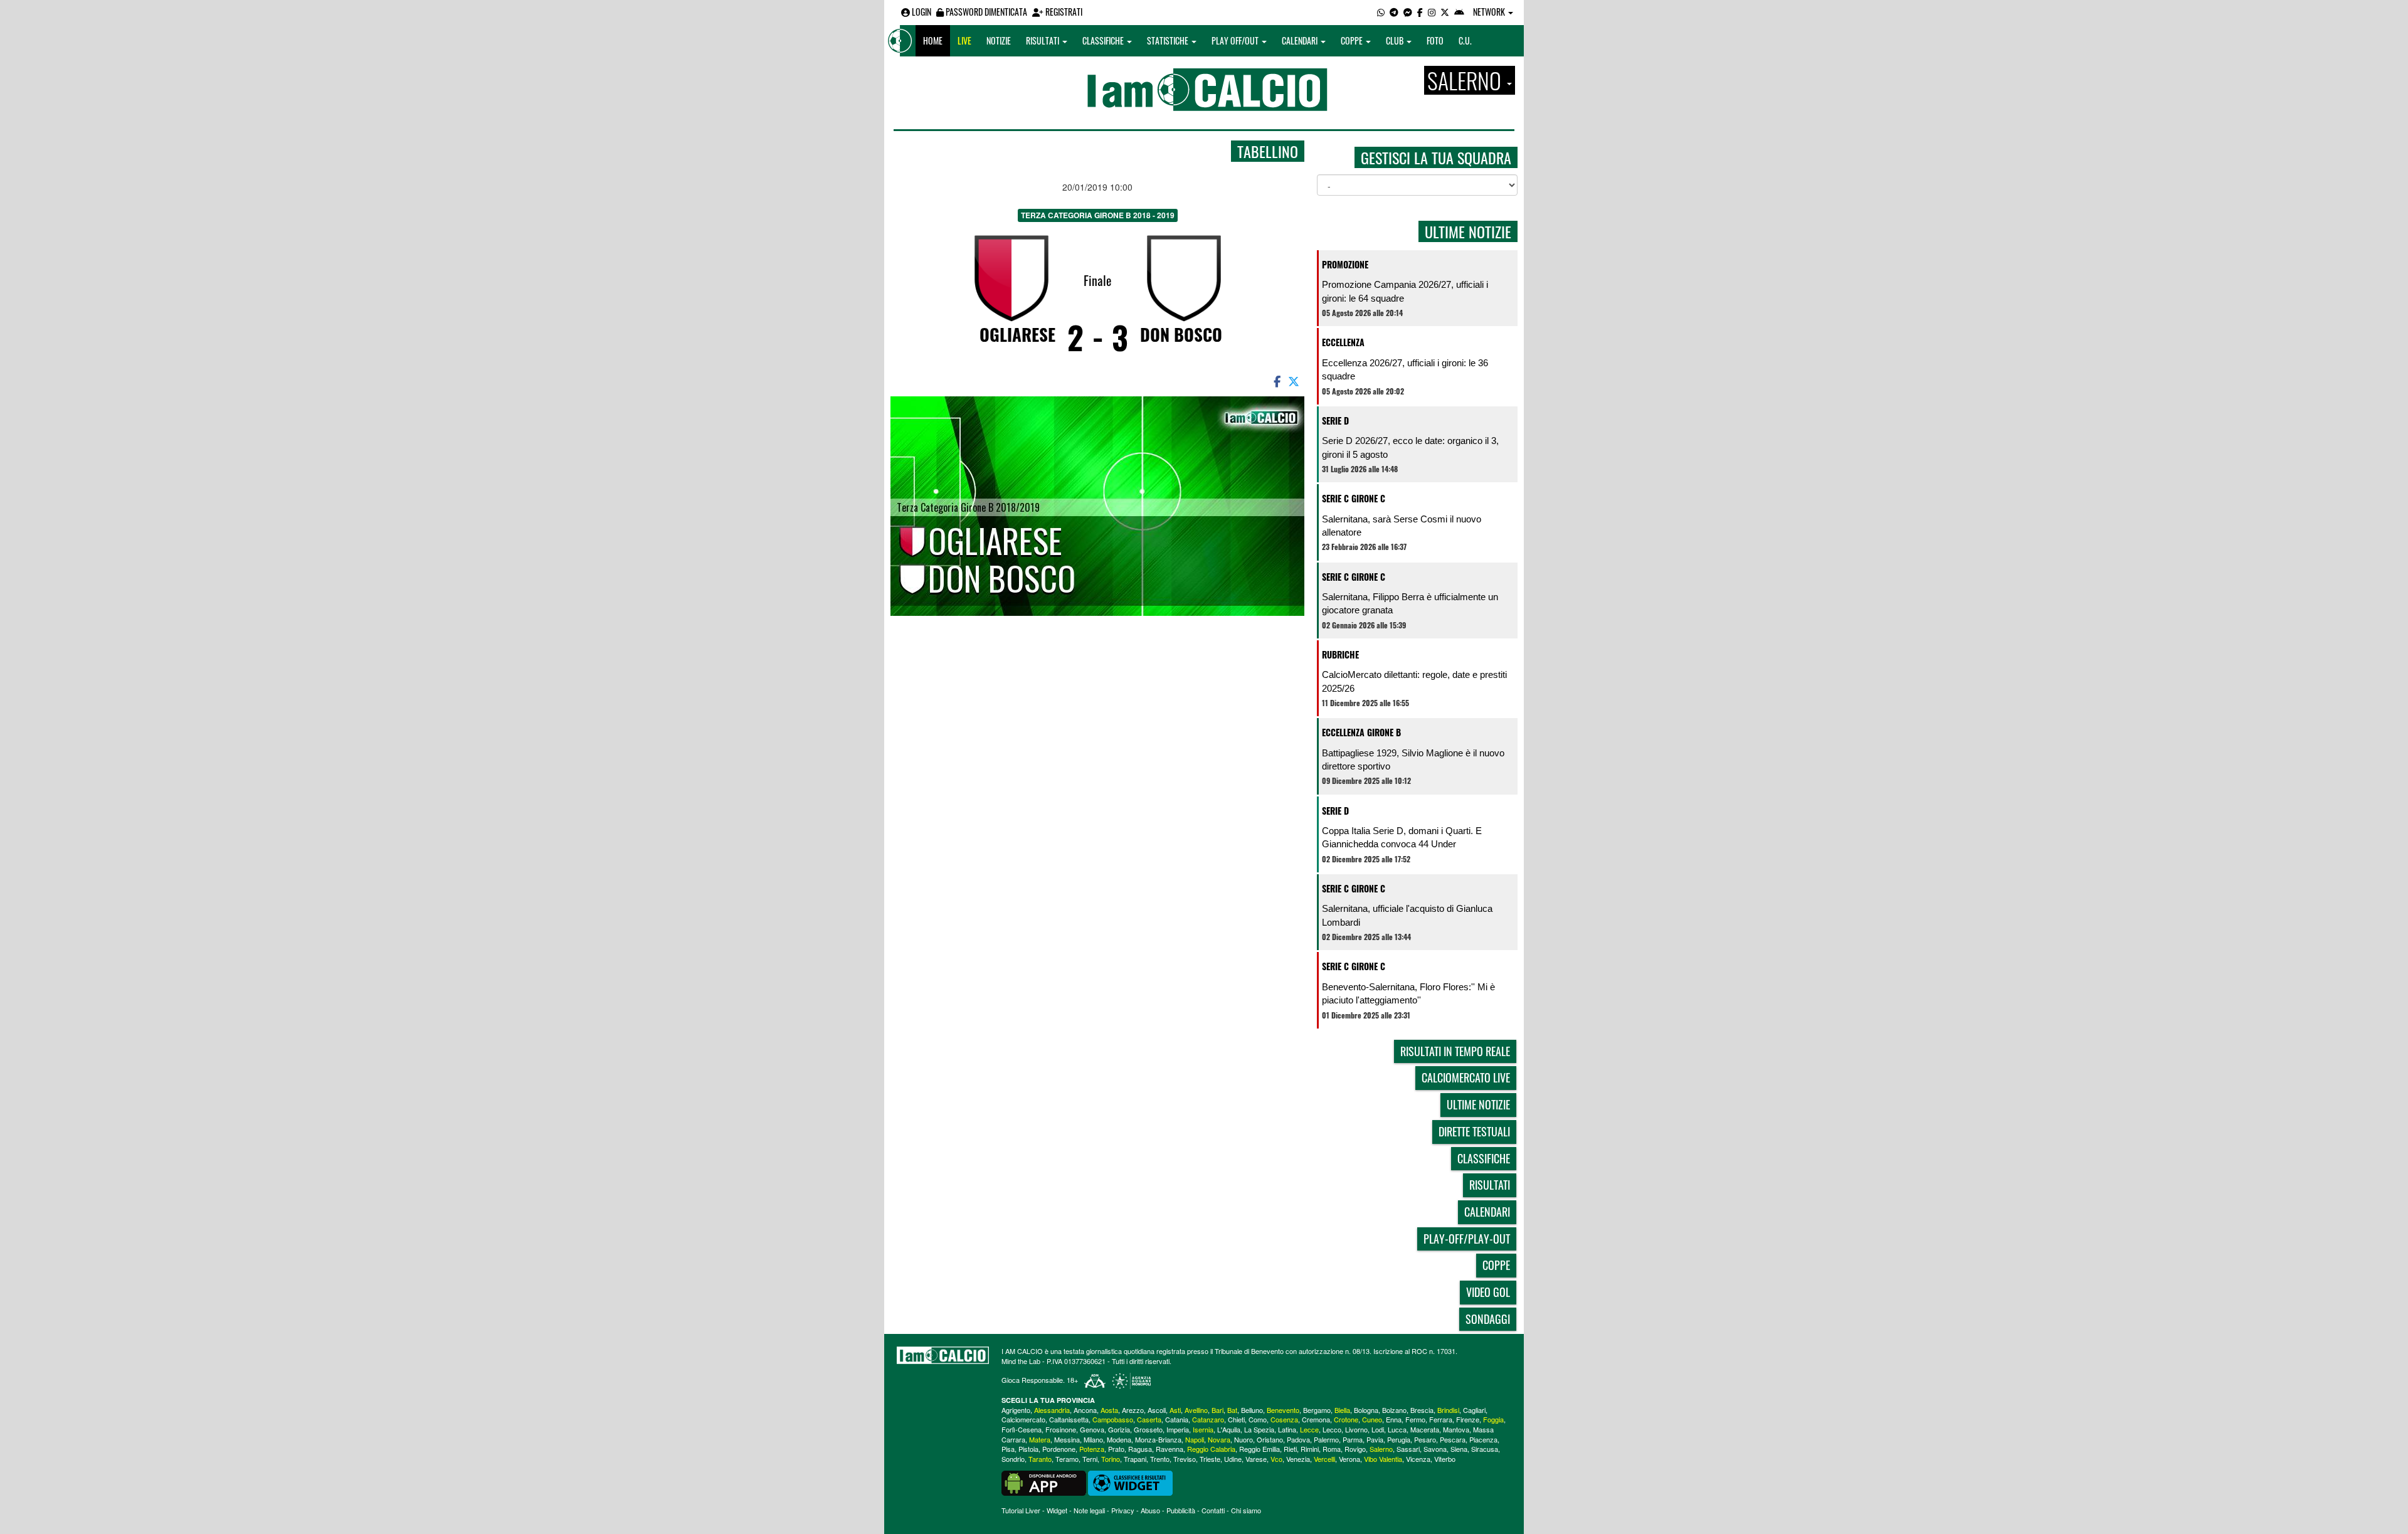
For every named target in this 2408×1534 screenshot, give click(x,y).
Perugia (1399, 1439)
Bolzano (1394, 1410)
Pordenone (1059, 1449)
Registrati (1063, 12)
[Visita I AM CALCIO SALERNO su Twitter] (1445, 12)
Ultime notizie (1478, 1104)
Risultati (1043, 40)
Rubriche (1340, 654)
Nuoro (1244, 1439)
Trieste (1210, 1459)
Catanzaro (1208, 1419)
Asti (1175, 1410)
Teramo (1067, 1459)
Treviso (1185, 1459)
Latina (1287, 1429)
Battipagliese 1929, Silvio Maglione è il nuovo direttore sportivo (1413, 759)
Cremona (1316, 1419)
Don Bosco (1181, 334)
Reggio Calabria (1211, 1449)
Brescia (1422, 1410)
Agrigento (1016, 1410)
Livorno (1356, 1429)
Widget (1057, 1510)
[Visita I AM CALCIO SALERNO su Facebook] (1420, 12)
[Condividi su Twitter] (1295, 381)
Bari (1217, 1410)
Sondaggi (1488, 1319)
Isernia (1203, 1429)
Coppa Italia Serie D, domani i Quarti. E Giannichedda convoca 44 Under (1402, 837)
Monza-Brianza (1158, 1439)
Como (1258, 1419)
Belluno (1252, 1410)
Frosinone (1061, 1429)
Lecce (1309, 1429)
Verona (1349, 1459)
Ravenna (1170, 1449)
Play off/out (1236, 40)
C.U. (1465, 40)
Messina (1067, 1439)
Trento (1160, 1459)
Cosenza (1284, 1419)
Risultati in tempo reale (1455, 1051)
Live (964, 40)
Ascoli (1157, 1410)
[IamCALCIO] (943, 1355)
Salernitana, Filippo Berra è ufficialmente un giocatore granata (1410, 603)
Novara (1219, 1439)
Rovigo (1355, 1449)
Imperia (1178, 1429)
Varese (1256, 1459)
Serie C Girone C (1354, 498)
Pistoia (1028, 1449)
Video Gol (1488, 1292)
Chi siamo (1246, 1510)
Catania (1177, 1419)
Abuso (1150, 1510)
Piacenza (1483, 1439)
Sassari (1408, 1449)
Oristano (1270, 1439)
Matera (1040, 1439)
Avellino (1196, 1410)
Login (921, 12)
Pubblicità (1181, 1510)
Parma (1353, 1439)
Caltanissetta (1069, 1419)
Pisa (1008, 1449)
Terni (1090, 1459)
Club (1396, 40)
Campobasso (1113, 1419)
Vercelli (1324, 1459)
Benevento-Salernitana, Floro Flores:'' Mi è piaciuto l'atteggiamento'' (1408, 993)
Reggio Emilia (1259, 1449)
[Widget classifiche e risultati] (1130, 1482)
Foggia (1493, 1419)
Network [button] (1490, 12)
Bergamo (1317, 1410)
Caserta (1149, 1419)
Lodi (1378, 1429)
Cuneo (1372, 1419)
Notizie (999, 40)
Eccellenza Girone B (1361, 732)
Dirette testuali (1474, 1131)
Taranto (1040, 1459)
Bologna (1366, 1410)
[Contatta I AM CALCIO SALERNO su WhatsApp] (1381, 12)
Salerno (1381, 1449)
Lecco (1332, 1429)
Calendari (1301, 40)
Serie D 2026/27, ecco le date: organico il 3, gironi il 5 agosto (1410, 447)
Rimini (1310, 1449)
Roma (1332, 1449)
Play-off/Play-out (1467, 1239)
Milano (1093, 1439)
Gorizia (1119, 1429)
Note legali (1089, 1510)
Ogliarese (1017, 334)
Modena (1119, 1439)
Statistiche (1169, 40)
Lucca (1397, 1429)
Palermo (1326, 1439)
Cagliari (1474, 1410)
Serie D (1335, 421)
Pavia (1375, 1439)
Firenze (1468, 1419)
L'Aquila (1229, 1429)
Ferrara (1441, 1419)
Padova (1298, 1439)
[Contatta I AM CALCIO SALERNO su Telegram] (1394, 12)
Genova (1092, 1429)
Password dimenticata (985, 12)
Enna (1394, 1419)
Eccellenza (1343, 342)
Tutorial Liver (1021, 1510)
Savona (1435, 1449)
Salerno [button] (1466, 80)
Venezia (1298, 1459)
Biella (1342, 1410)
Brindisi (1448, 1410)
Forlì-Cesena (1022, 1429)
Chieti (1236, 1419)
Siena (1459, 1449)
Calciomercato (1023, 1419)
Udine (1233, 1459)
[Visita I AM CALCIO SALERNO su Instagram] (1432, 12)
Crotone (1346, 1419)
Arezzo (1133, 1410)
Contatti (1213, 1510)
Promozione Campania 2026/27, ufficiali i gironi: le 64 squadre (1405, 291)
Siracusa (1485, 1449)
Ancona (1085, 1410)
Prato (1116, 1449)
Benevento (1283, 1410)
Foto (1435, 40)
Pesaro (1425, 1439)
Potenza (1092, 1449)
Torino (1111, 1459)
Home (933, 40)
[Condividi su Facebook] (1276, 381)
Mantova (1456, 1429)
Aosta (1109, 1410)
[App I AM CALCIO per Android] (1459, 12)
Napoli (1195, 1439)
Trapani (1135, 1459)
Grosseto (1148, 1429)
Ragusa (1140, 1449)
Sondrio (1013, 1459)
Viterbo (1445, 1459)
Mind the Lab (1021, 1361)
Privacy (1123, 1510)
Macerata (1425, 1429)
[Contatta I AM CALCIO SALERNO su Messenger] (1408, 12)
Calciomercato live (1466, 1077)
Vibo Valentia (1383, 1459)
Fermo (1415, 1419)
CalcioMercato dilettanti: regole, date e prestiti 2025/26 (1414, 681)
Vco (1276, 1459)
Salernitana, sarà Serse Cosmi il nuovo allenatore (1402, 526)
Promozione (1345, 264)
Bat (1232, 1410)
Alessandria (1052, 1410)
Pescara (1453, 1439)
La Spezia (1259, 1429)
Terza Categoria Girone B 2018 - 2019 (1098, 215)
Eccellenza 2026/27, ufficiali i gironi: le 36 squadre (1405, 369)
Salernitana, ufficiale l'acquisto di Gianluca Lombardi (1407, 915)
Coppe (1353, 40)
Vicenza (1418, 1459)
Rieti (1290, 1449)
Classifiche (1104, 40)
